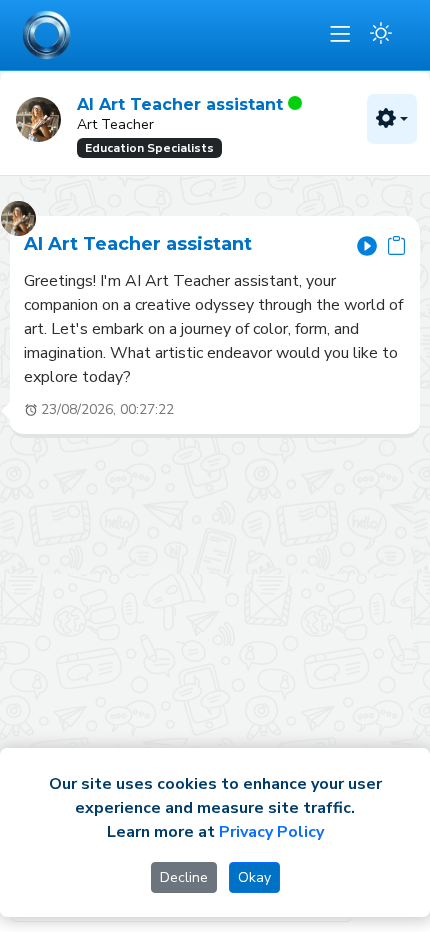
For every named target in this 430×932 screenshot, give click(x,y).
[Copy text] (396, 245)
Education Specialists (149, 148)
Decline (184, 877)
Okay (254, 877)
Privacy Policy (271, 832)
